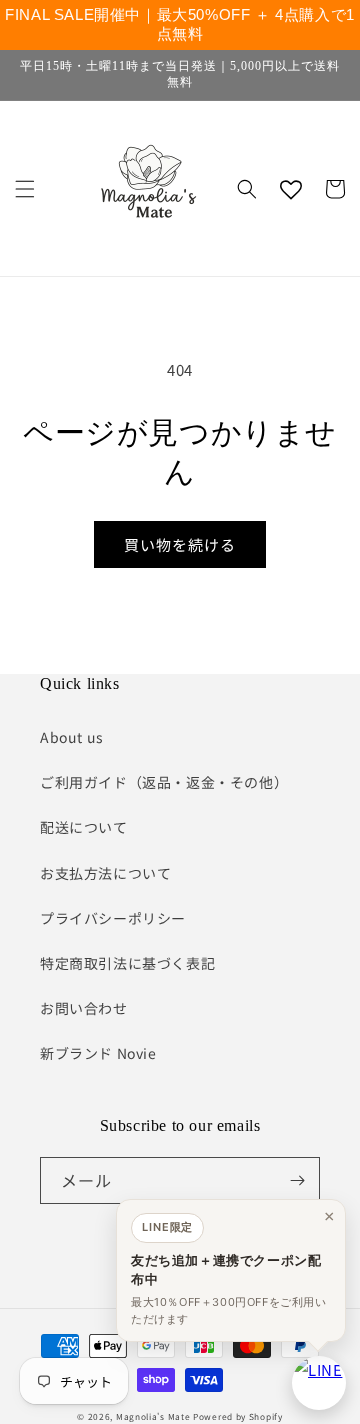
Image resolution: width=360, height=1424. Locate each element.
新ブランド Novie (98, 1053)
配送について (84, 827)
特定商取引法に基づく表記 (127, 963)
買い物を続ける (180, 544)
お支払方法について (105, 873)
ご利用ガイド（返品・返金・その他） (164, 782)
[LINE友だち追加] (319, 1383)
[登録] (297, 1180)
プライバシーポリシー (113, 918)
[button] (25, 189)
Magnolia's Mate (153, 1416)
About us (72, 737)
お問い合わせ (84, 1008)
